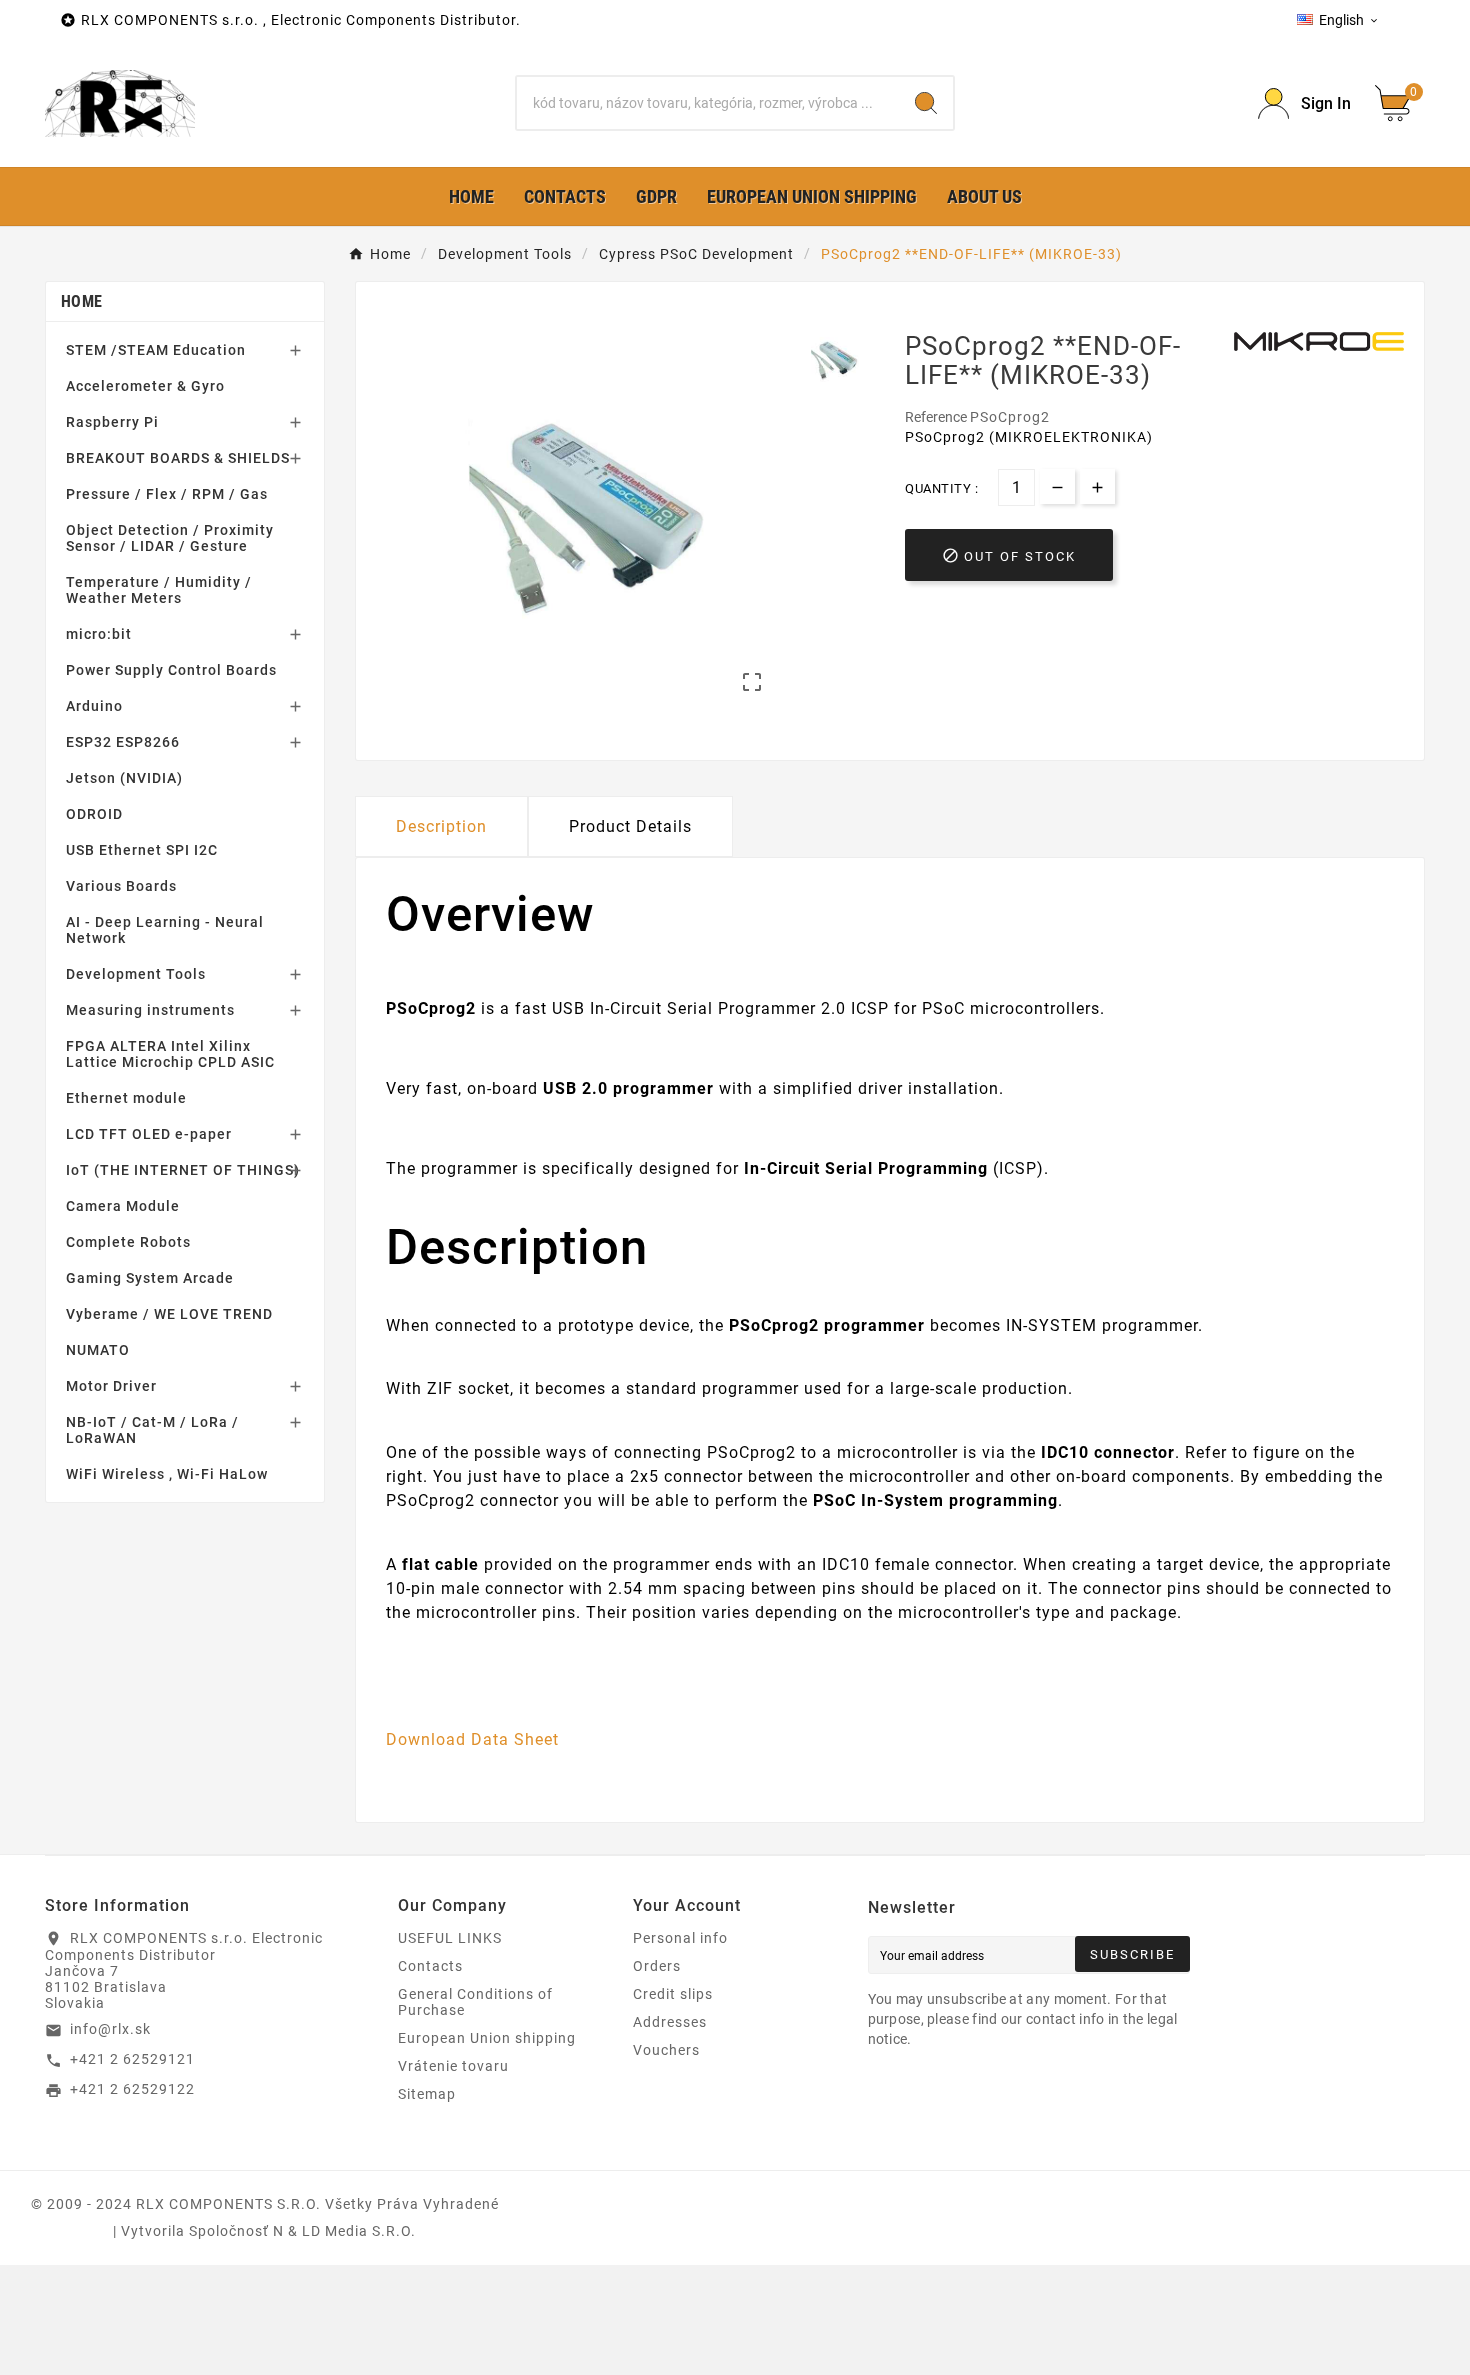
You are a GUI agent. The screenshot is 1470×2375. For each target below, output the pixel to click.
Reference (937, 417)
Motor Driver (111, 1386)
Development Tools (136, 974)
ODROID (94, 814)
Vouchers (666, 2050)
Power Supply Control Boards (171, 670)
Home (81, 301)
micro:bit (99, 634)
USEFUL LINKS (450, 1938)
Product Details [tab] (630, 826)
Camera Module (123, 1206)
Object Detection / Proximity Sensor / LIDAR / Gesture (170, 538)
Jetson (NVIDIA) (124, 778)
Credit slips (673, 1994)
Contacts (430, 1966)
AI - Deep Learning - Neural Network (165, 930)
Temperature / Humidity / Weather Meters (159, 590)
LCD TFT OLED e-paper (149, 1134)
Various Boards (121, 886)
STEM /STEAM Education (156, 350)
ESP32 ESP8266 (123, 742)
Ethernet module (126, 1098)
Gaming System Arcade (150, 1278)
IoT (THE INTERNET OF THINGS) (183, 1170)
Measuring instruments (150, 1010)
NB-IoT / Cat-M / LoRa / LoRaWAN (152, 1430)
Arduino (94, 706)
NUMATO (98, 1350)
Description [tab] (441, 826)
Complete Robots (128, 1242)
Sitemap (427, 2094)
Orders (657, 1966)
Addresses (670, 2022)
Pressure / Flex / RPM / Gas (167, 494)
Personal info (680, 1938)
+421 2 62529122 (132, 2089)
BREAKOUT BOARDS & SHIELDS (178, 458)
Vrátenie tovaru (453, 2066)
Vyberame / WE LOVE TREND (169, 1314)
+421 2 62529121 (132, 2059)
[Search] (926, 103)
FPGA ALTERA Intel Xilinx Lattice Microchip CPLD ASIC (170, 1054)
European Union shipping (487, 2038)
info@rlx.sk (110, 2029)
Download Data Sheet (472, 1739)
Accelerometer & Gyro (145, 386)
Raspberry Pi (112, 422)
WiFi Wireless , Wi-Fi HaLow (167, 1474)
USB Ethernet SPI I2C (142, 850)
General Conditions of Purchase (475, 2002)
